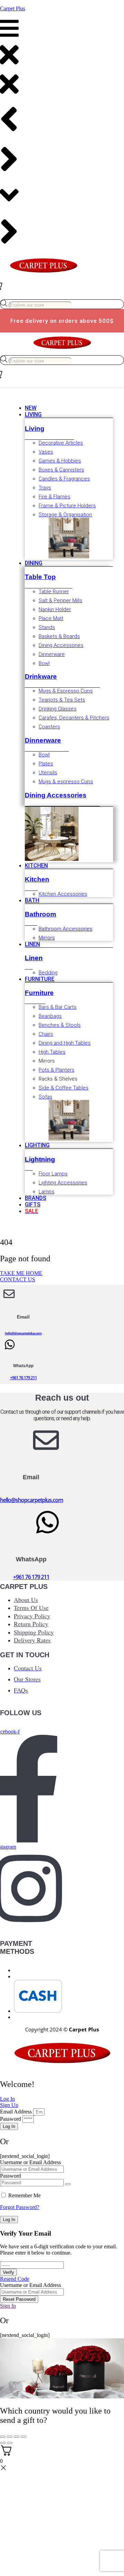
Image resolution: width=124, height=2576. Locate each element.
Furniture (39, 993)
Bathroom (40, 914)
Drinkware (41, 677)
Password (11, 2119)
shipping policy (34, 1632)
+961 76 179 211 (23, 1378)
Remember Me (24, 2195)
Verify (8, 2272)
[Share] (17, 2437)
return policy (31, 1624)
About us (26, 1600)
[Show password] (68, 2184)
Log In (9, 2220)
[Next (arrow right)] (10, 2443)
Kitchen (37, 879)
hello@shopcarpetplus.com (23, 1333)
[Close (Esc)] (23, 2437)
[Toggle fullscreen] (10, 2437)
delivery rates (32, 1640)
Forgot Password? (20, 2207)
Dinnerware (43, 740)
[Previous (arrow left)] (3, 2443)
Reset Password (19, 2299)
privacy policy (32, 1616)
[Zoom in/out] (3, 2437)
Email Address (16, 2112)
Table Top (40, 577)
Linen (34, 958)
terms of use (31, 1608)
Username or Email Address (30, 2162)
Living (35, 429)
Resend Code (15, 2279)
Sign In (8, 2306)
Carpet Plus (13, 8)
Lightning (40, 1159)
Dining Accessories (56, 795)
